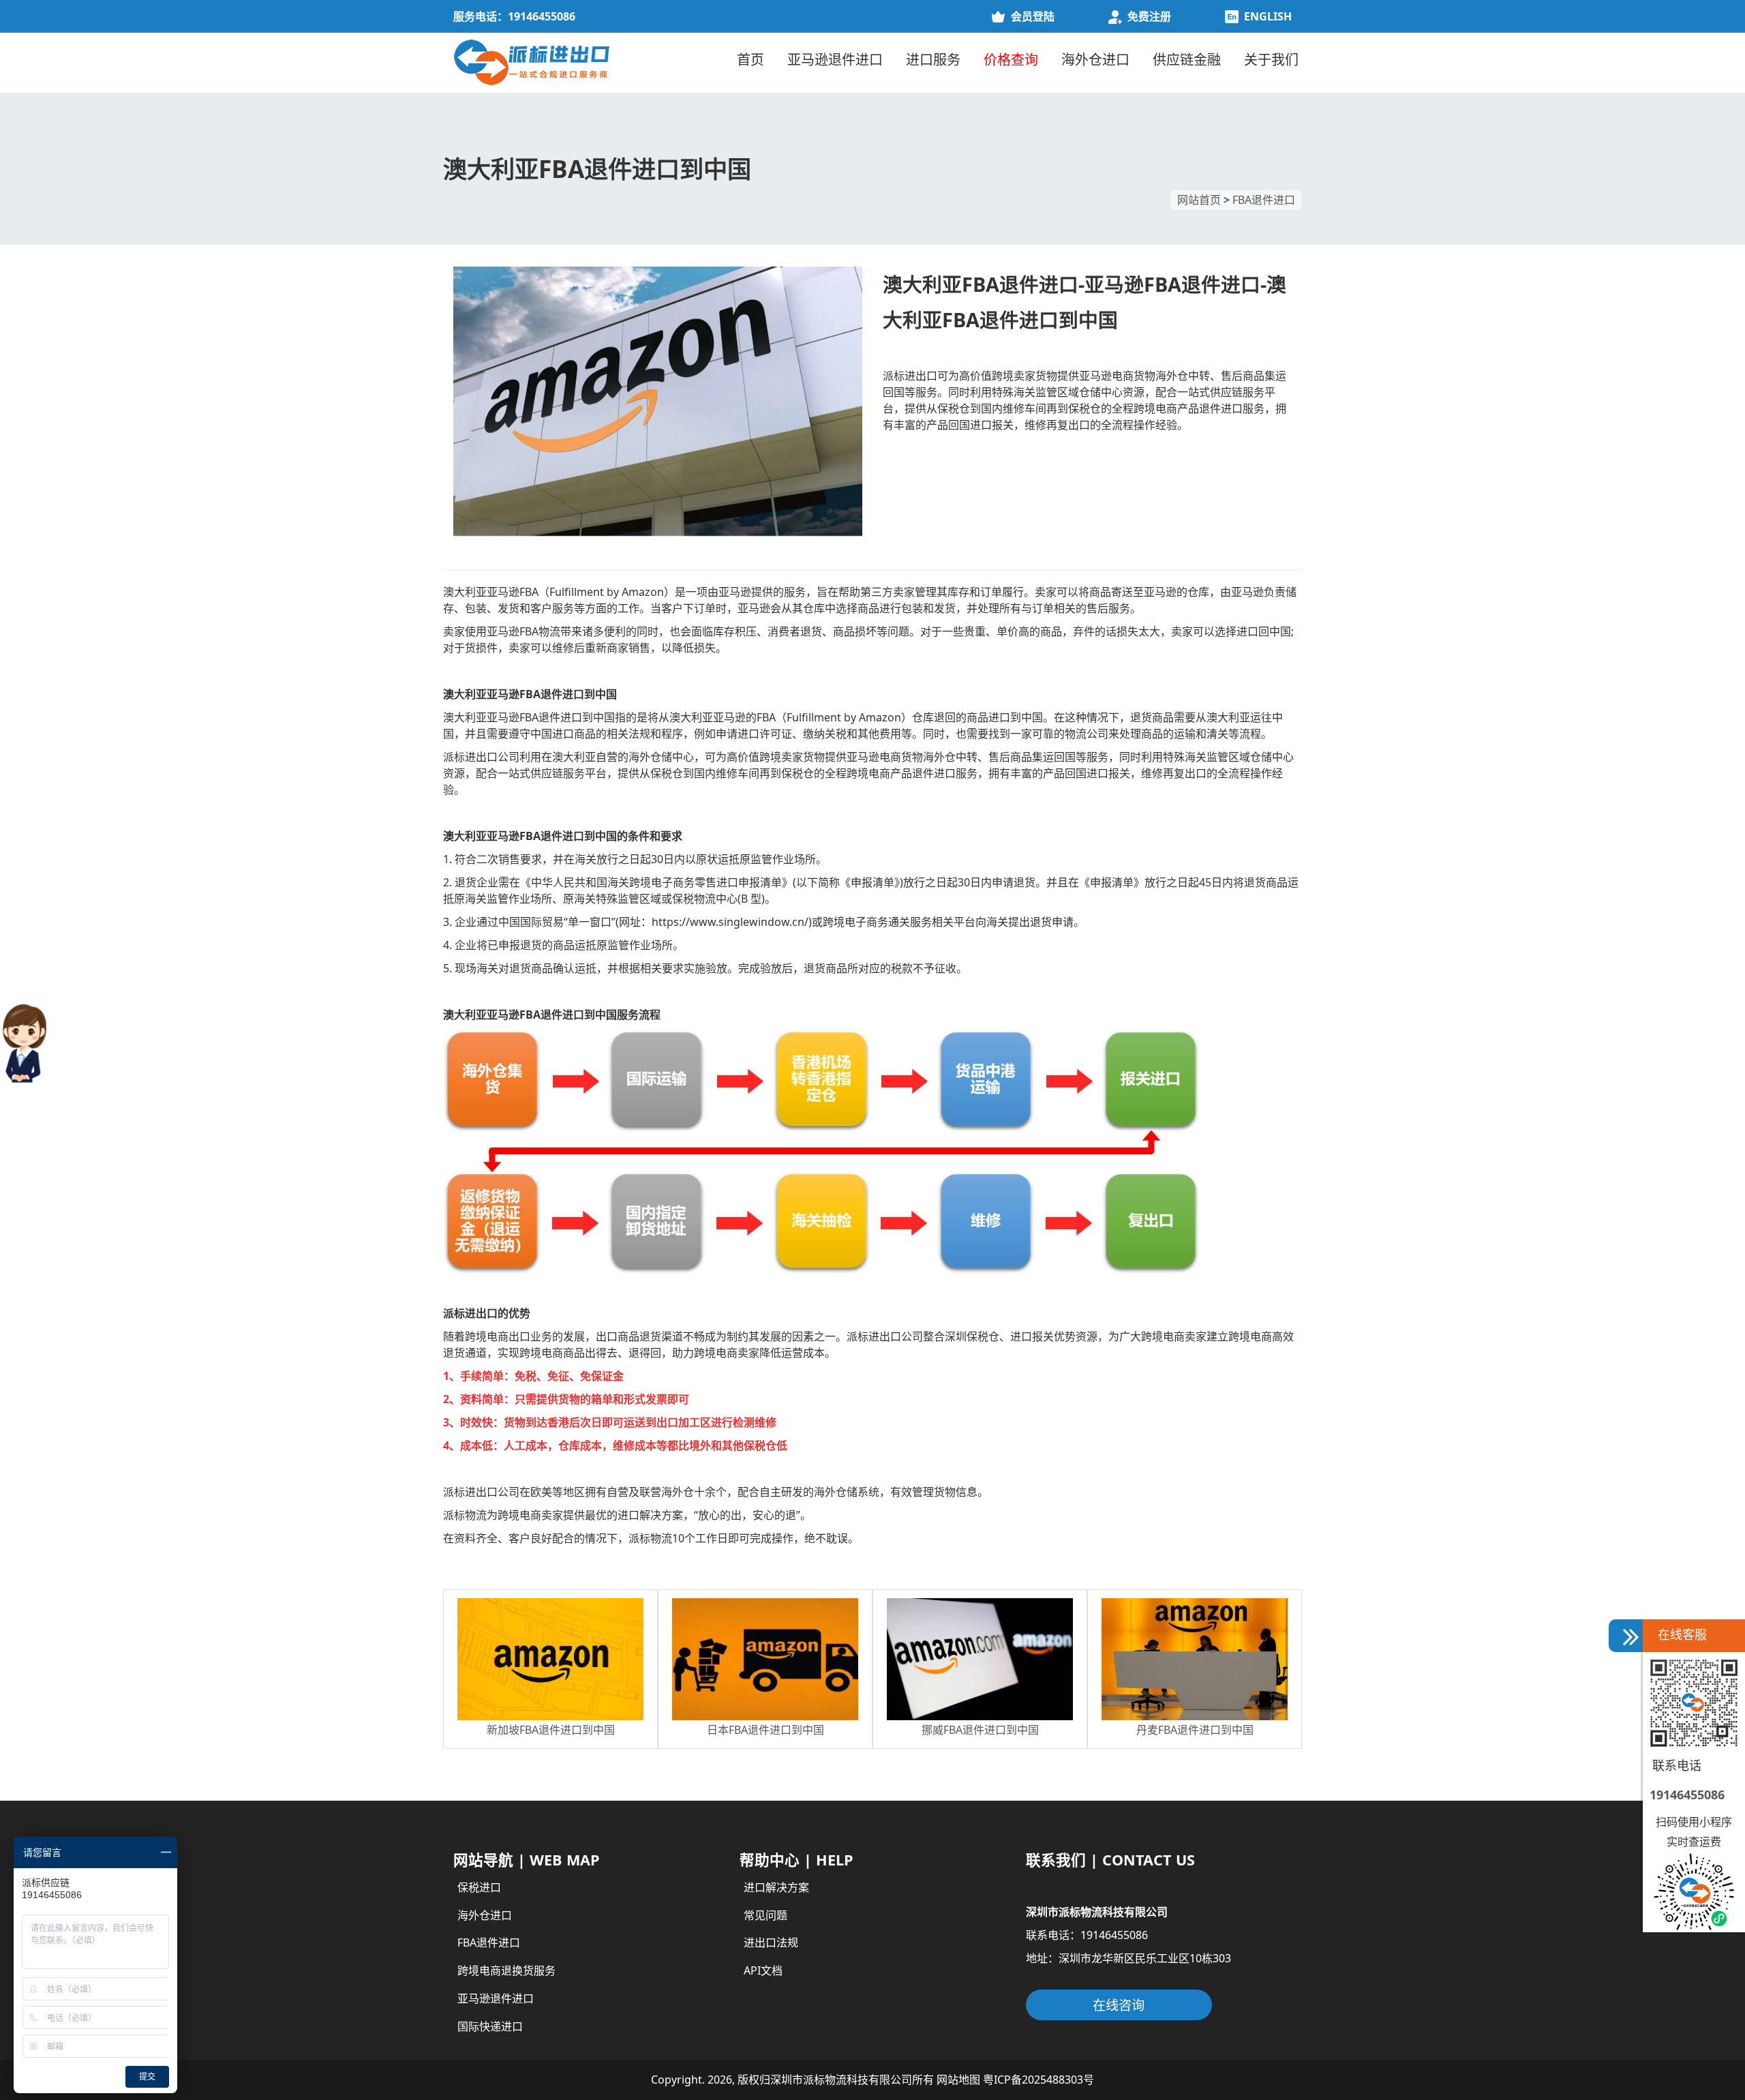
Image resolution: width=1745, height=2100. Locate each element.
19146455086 (1687, 1795)
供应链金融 (1187, 60)
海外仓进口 (1095, 60)
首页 (750, 60)
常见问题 (765, 1915)
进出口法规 (771, 1942)
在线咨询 (1119, 2005)
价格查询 (1011, 60)
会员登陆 (1033, 16)
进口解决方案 (776, 1887)
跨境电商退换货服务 (506, 1970)
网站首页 (1199, 200)
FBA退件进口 (1264, 200)
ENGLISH (1268, 16)
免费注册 (1149, 16)
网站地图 (958, 2080)
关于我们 (1271, 60)
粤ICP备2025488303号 (1038, 2080)
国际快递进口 (490, 2026)
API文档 (763, 1970)
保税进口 (479, 1887)
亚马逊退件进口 (835, 60)
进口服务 (933, 60)
